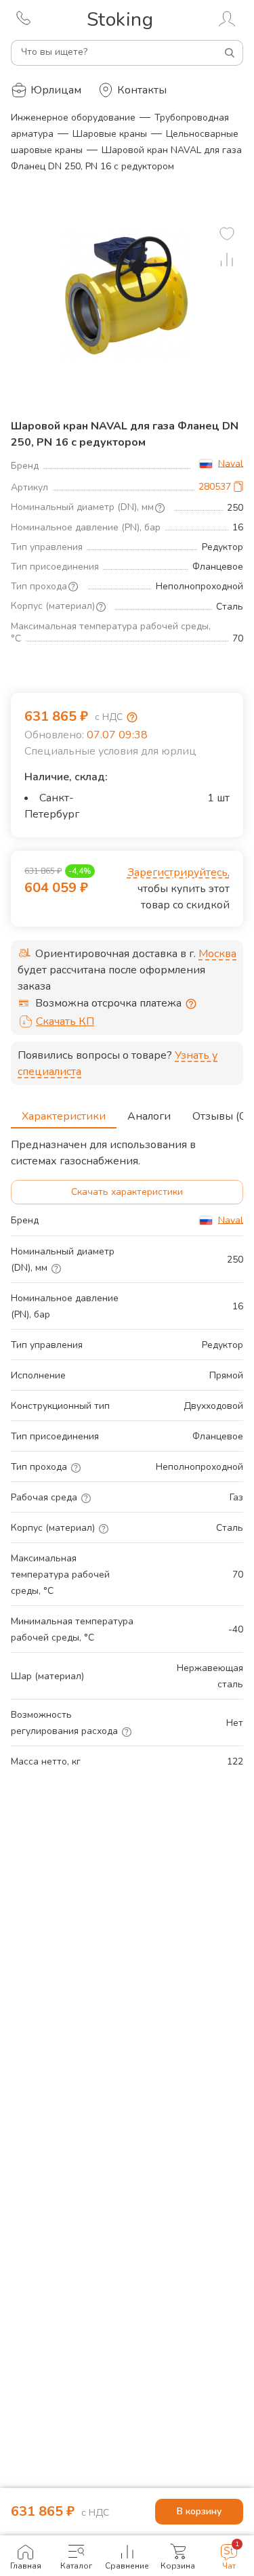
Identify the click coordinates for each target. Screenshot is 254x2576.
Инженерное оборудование (73, 118)
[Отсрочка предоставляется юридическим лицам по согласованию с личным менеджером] (191, 1004)
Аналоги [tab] (149, 1116)
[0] (227, 234)
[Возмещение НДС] (132, 717)
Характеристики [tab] (64, 1116)
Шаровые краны (110, 134)
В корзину (199, 2511)
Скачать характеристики (127, 1192)
